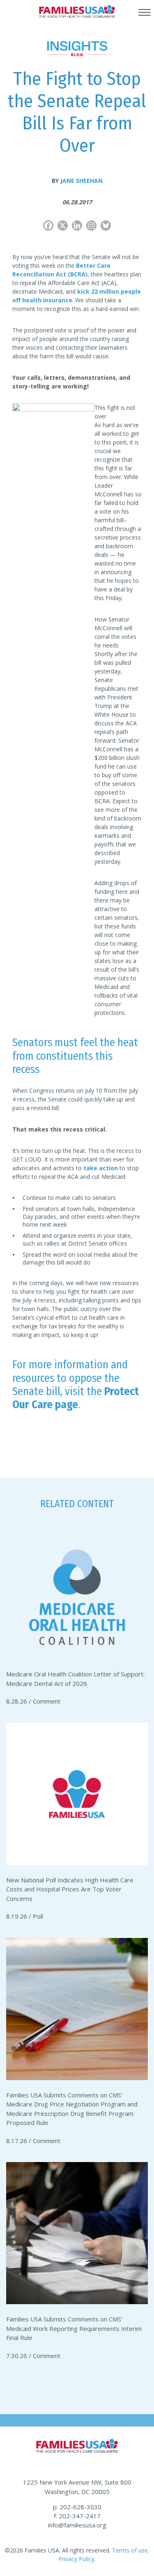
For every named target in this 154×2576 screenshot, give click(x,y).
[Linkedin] (77, 226)
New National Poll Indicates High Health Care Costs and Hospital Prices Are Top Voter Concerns (70, 1889)
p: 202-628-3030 (77, 2507)
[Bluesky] (106, 226)
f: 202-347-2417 (77, 2516)
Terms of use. (130, 2550)
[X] (63, 226)
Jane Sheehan (82, 181)
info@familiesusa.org (77, 2525)
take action (101, 1168)
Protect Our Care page (76, 1398)
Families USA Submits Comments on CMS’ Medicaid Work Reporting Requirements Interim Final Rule (74, 2328)
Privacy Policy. (77, 2559)
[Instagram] (91, 226)
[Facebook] (48, 226)
